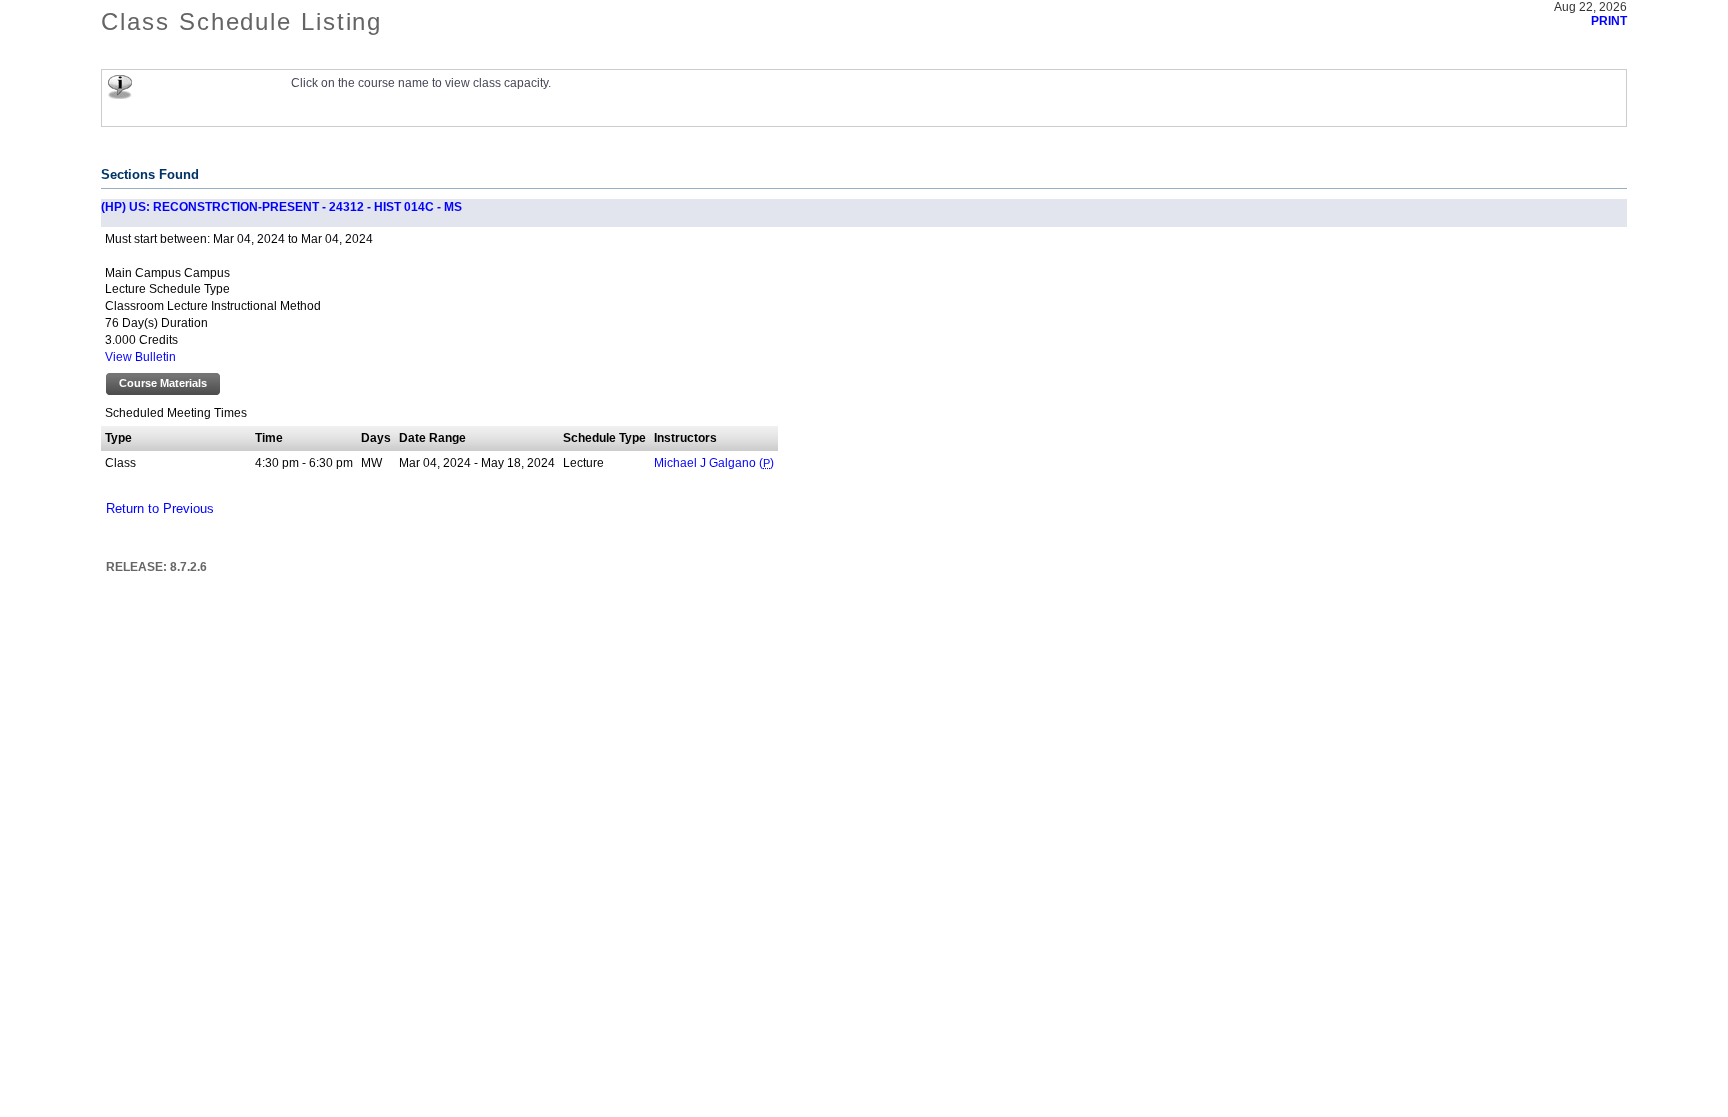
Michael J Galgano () (714, 463)
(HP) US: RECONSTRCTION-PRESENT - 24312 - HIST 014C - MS (281, 207)
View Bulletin (140, 357)
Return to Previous (160, 509)
